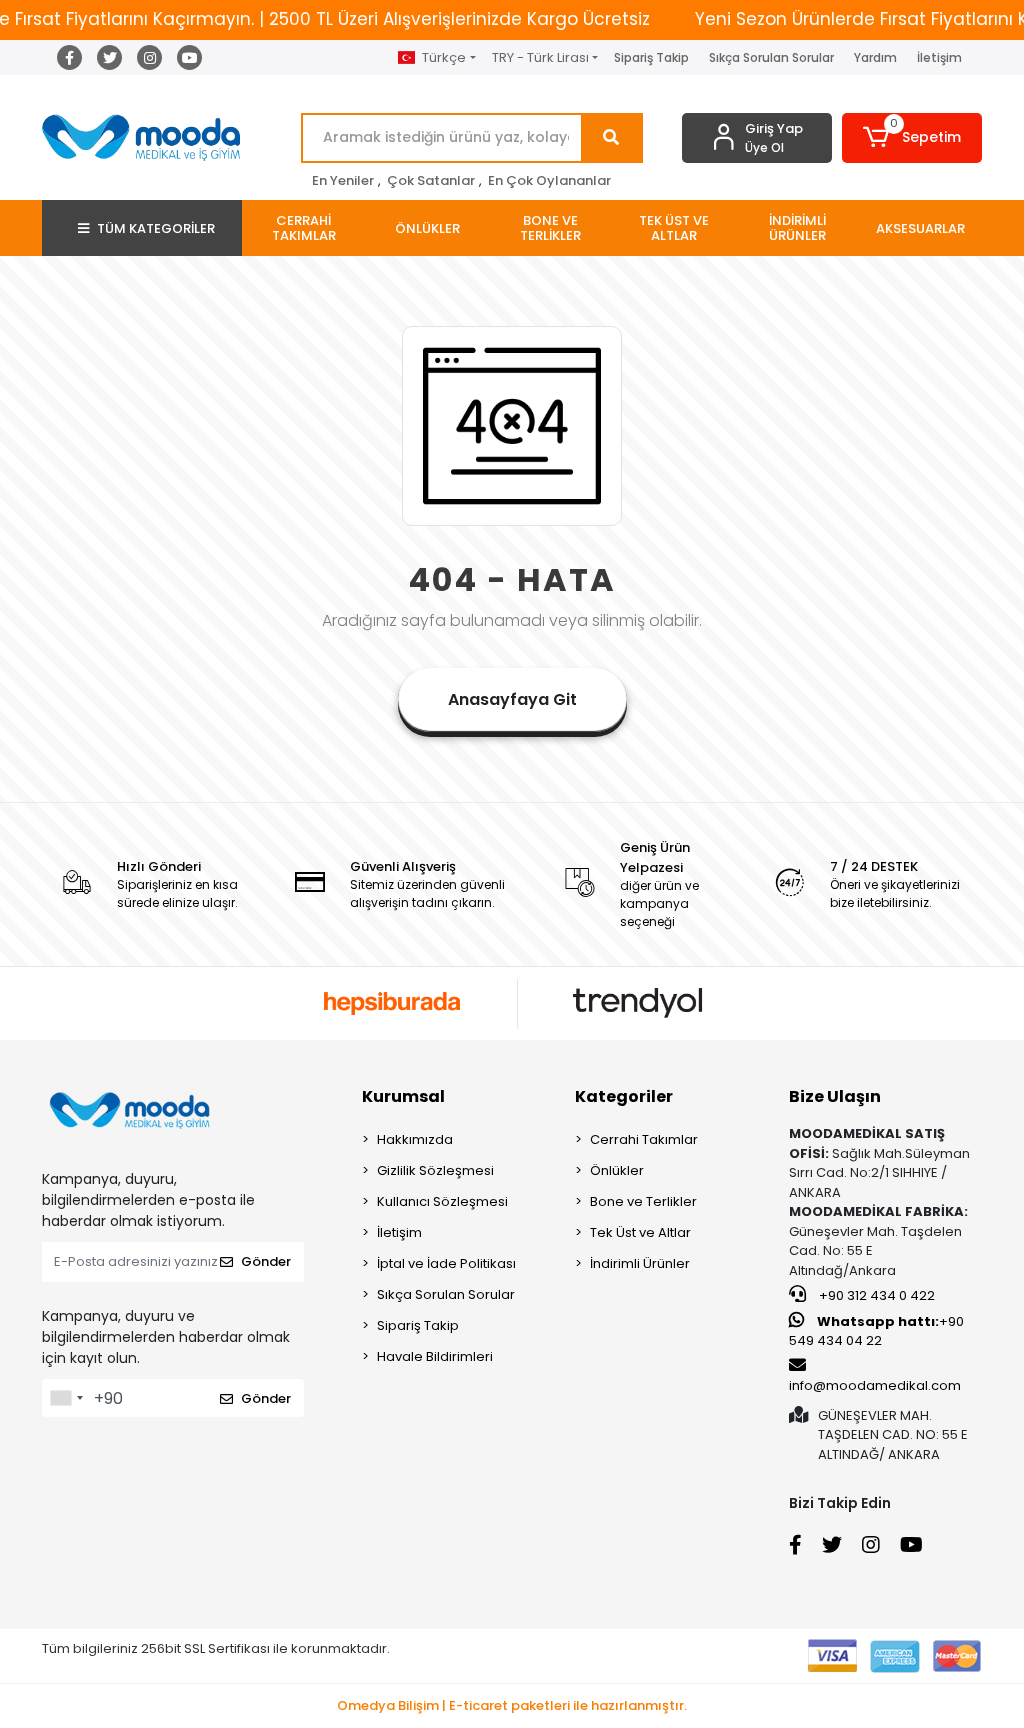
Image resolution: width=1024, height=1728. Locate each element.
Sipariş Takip (651, 57)
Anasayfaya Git (512, 699)
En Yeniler (343, 180)
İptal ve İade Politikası (446, 1263)
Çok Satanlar (431, 180)
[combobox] (66, 1398)
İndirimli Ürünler (640, 1263)
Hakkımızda (415, 1139)
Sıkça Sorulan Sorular (771, 57)
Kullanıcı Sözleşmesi (442, 1201)
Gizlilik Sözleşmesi (435, 1170)
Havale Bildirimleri (435, 1356)
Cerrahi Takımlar (644, 1139)
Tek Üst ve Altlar (640, 1232)
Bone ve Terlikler (643, 1201)
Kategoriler (624, 1096)
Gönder (266, 1261)
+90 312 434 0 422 (875, 1295)
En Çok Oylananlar (549, 180)
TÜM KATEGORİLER (156, 228)
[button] (912, 138)
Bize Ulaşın (835, 1096)
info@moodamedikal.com (875, 1385)
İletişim (939, 57)
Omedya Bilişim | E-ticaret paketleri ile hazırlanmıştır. (512, 1705)
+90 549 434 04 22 (876, 1331)
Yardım (875, 57)
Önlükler (617, 1170)
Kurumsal (403, 1096)
